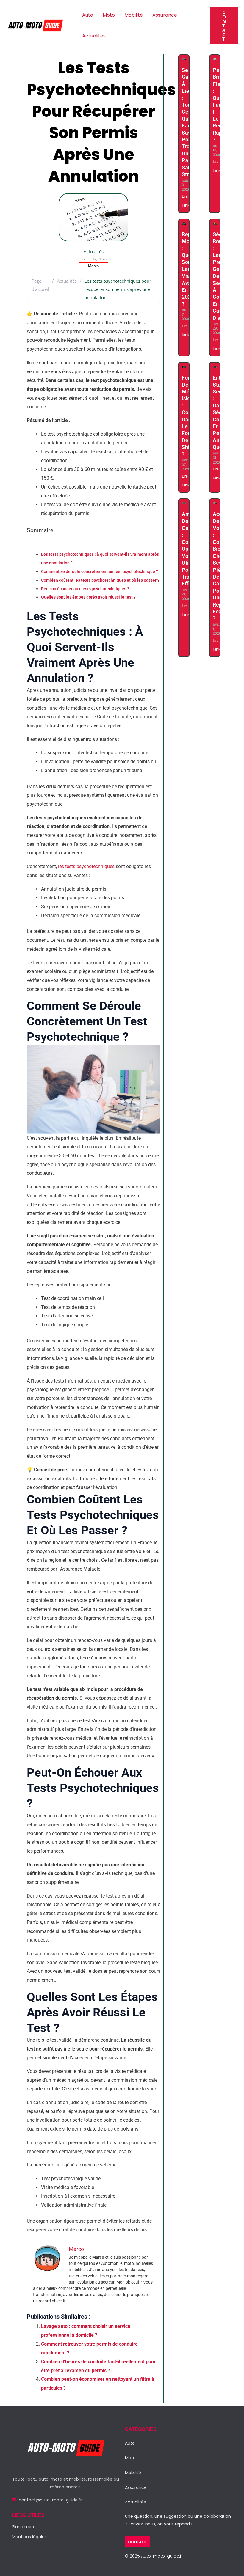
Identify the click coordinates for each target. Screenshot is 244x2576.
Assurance (165, 15)
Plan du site (24, 2527)
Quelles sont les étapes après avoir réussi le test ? (88, 597)
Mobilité (134, 15)
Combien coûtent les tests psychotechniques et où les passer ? (100, 580)
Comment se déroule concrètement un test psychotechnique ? (100, 572)
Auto (88, 15)
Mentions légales (29, 2537)
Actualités (94, 36)
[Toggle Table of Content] (31, 546)
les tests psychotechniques (86, 866)
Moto (109, 15)
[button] (224, 26)
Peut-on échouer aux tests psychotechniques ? (85, 589)
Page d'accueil (40, 285)
